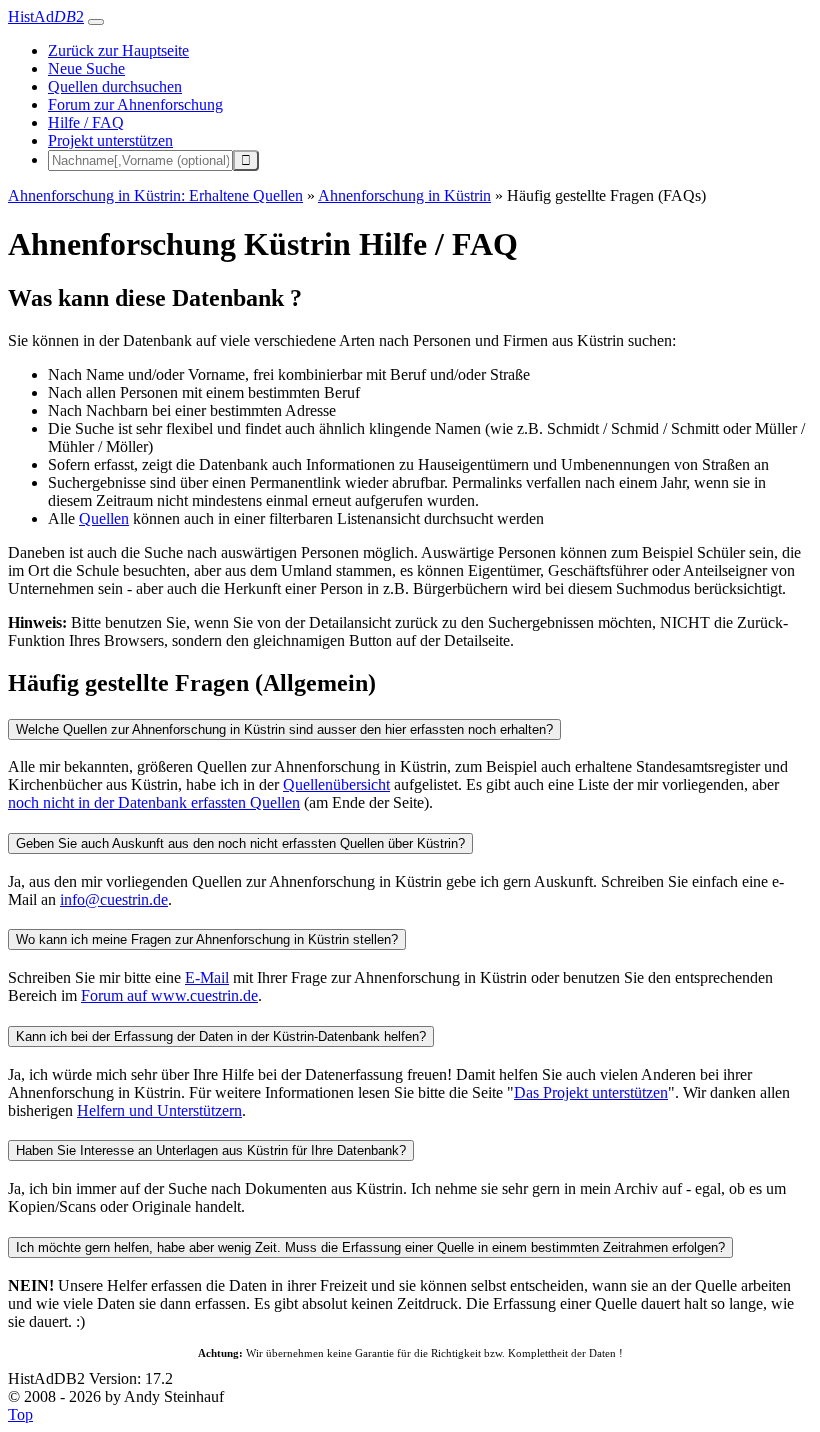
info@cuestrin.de (114, 899)
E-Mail (207, 977)
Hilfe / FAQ (86, 122)
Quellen (104, 518)
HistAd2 (46, 16)
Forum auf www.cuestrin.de (169, 995)
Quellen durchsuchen (115, 86)
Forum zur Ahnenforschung (135, 104)
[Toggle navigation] (96, 22)
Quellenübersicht (336, 784)
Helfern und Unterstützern (159, 1110)
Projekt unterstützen (110, 140)
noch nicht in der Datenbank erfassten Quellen (154, 802)
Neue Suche (86, 68)
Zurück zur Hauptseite (118, 50)
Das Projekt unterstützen (591, 1092)
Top (20, 1414)
